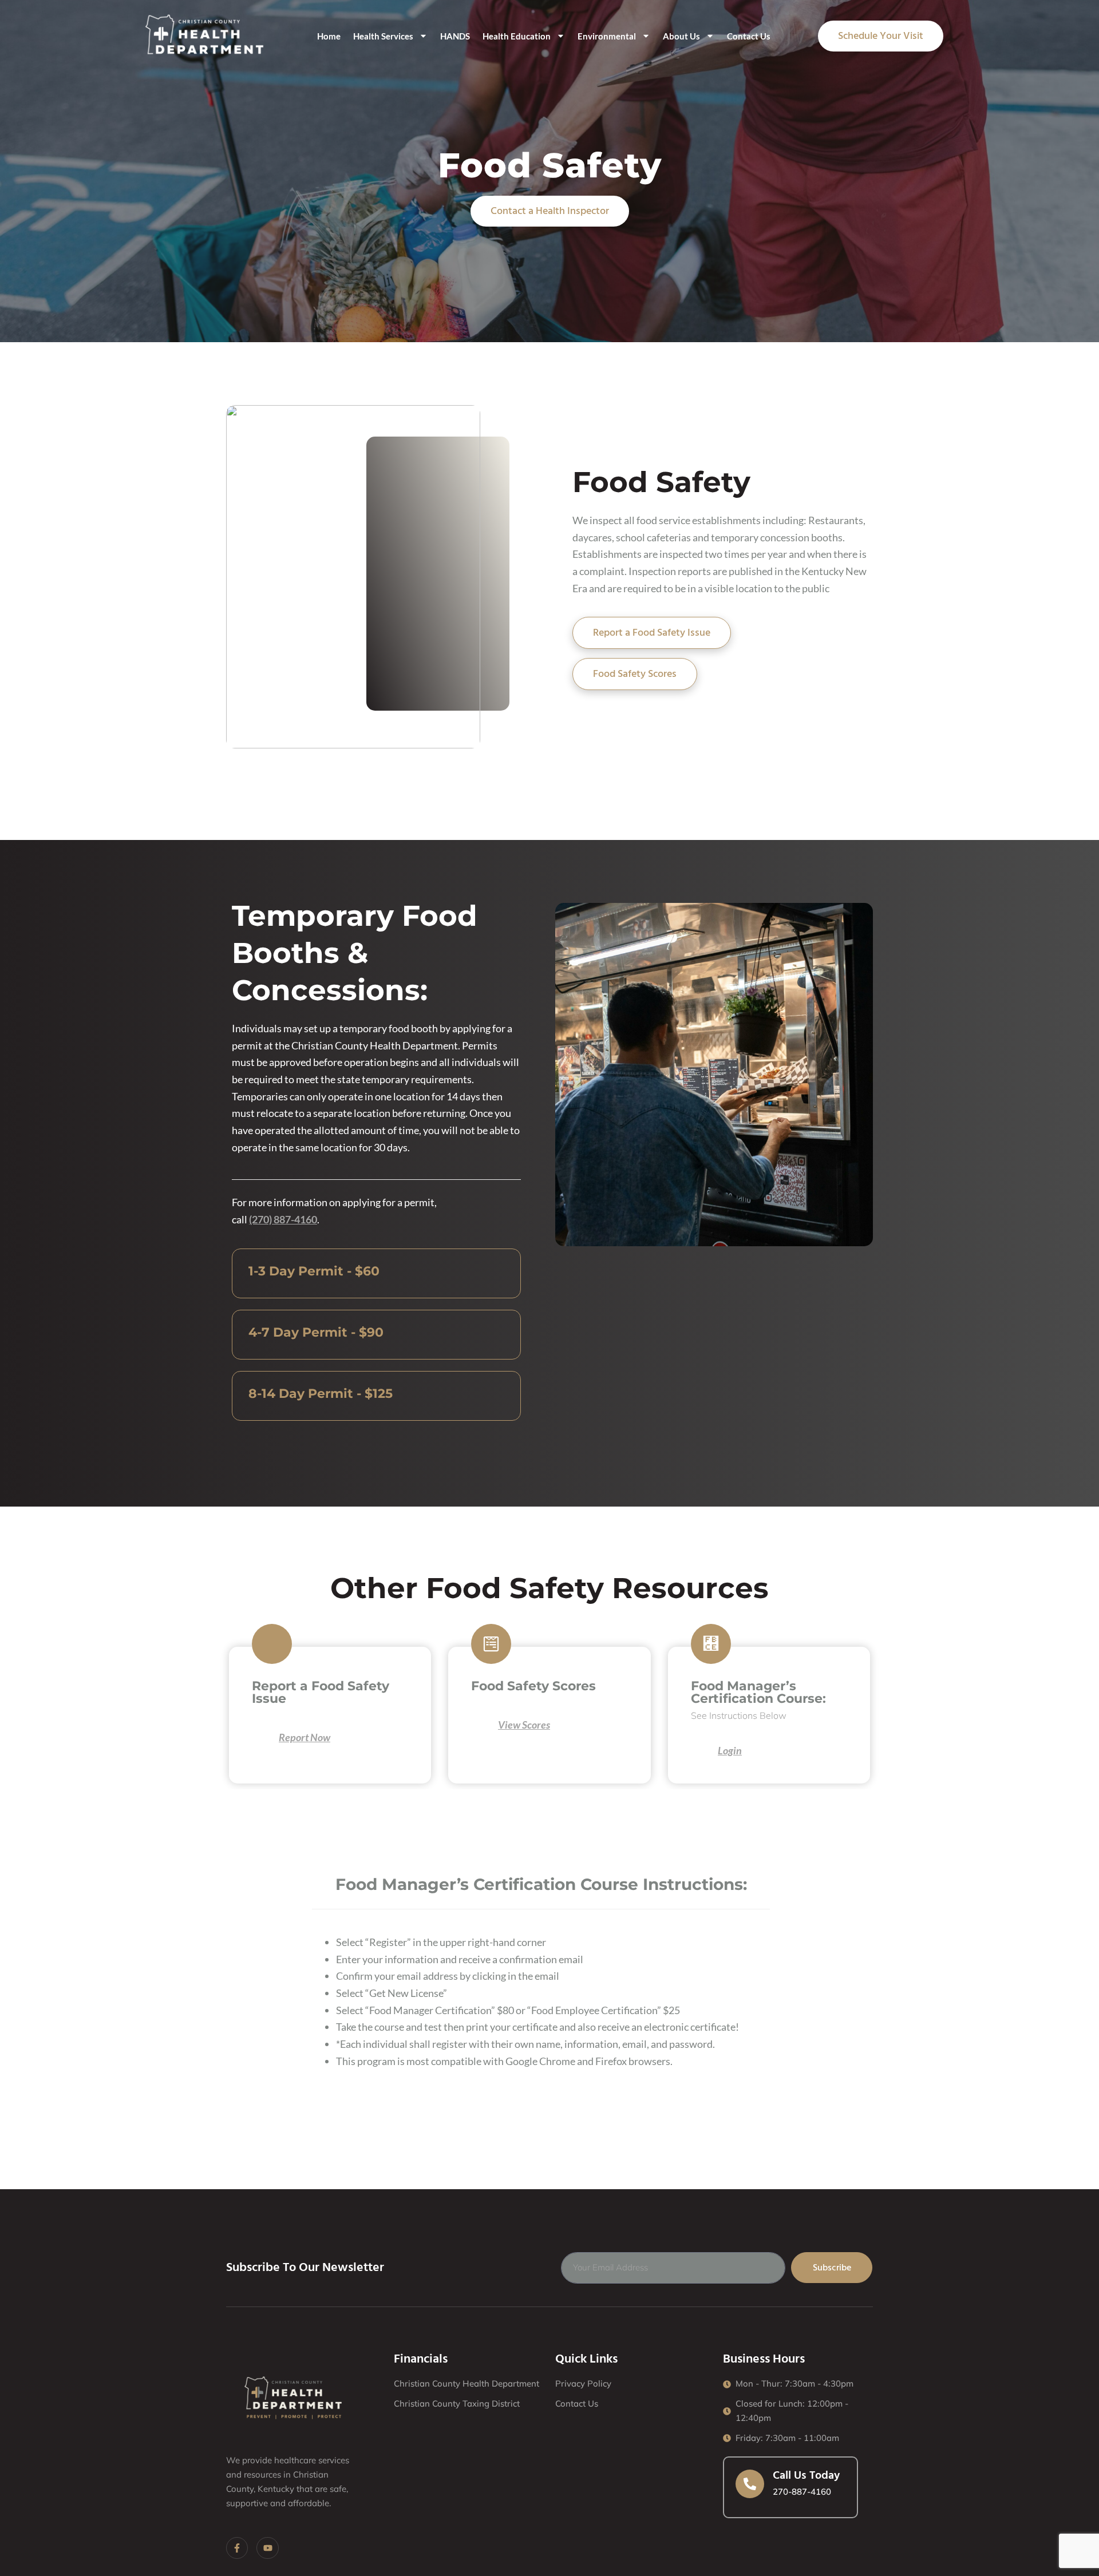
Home (329, 36)
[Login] (700, 1751)
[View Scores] (480, 1726)
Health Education (517, 36)
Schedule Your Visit (881, 36)
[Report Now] (261, 1738)
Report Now (305, 1737)
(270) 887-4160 (283, 1219)
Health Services (383, 36)
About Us (681, 36)
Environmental (607, 36)
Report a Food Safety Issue (652, 633)
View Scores (524, 1725)
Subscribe (832, 2268)
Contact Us (749, 36)
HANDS (455, 36)
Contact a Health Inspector (550, 211)
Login (730, 1750)
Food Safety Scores (635, 674)
